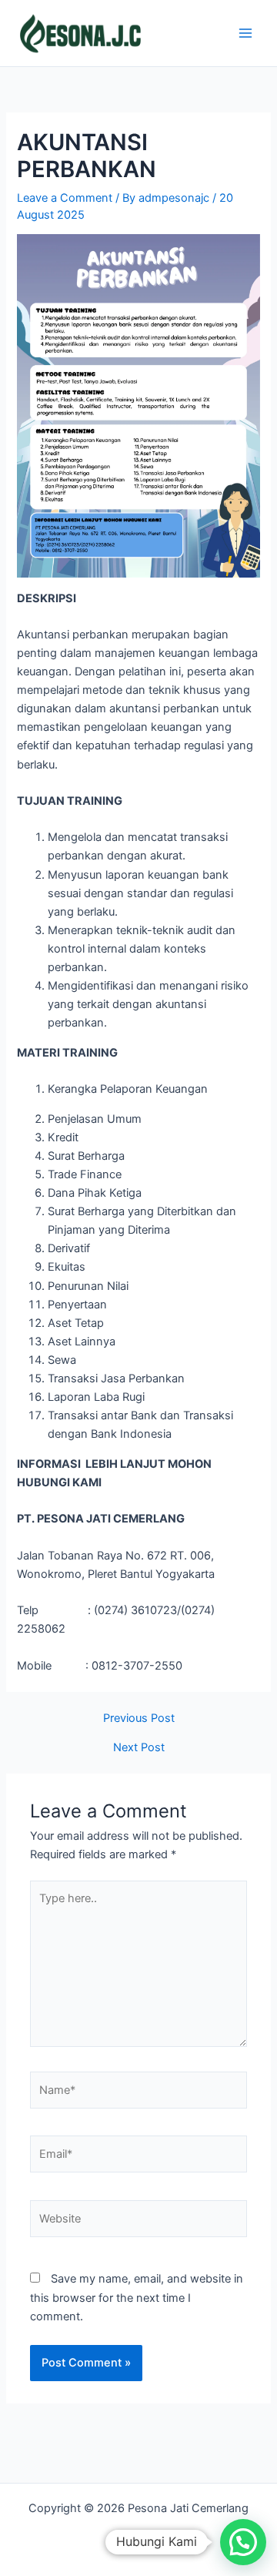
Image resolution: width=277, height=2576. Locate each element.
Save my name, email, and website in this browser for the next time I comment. (137, 2297)
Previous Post (139, 1718)
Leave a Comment (65, 198)
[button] (243, 2542)
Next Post (139, 1748)
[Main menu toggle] (245, 33)
